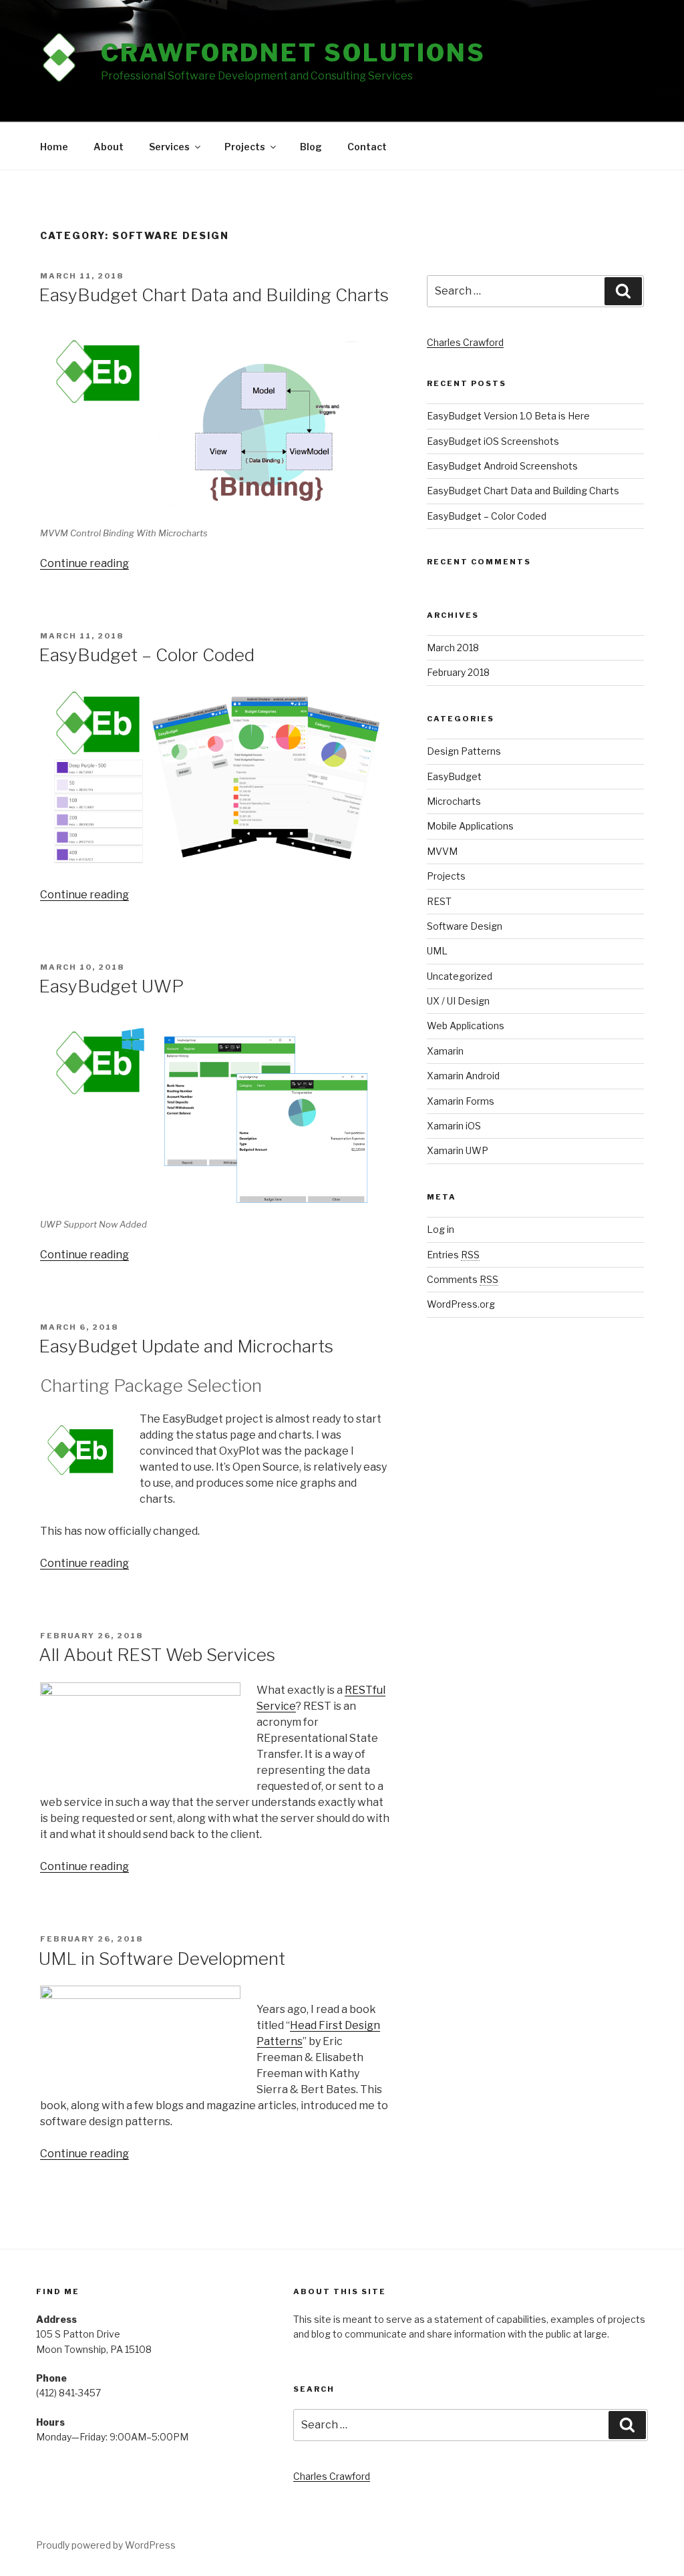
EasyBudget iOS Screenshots (493, 441)
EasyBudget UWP (111, 986)
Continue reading (84, 563)
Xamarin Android (463, 1076)
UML (437, 951)
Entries (453, 1255)
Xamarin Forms (461, 1101)
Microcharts (454, 801)
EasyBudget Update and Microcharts (186, 1346)
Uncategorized (460, 976)
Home (54, 147)
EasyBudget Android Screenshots (502, 466)
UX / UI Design (458, 1001)
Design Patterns (464, 751)
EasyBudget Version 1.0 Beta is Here (508, 416)
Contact (367, 147)
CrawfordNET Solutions (293, 53)
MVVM (442, 851)
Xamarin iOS (454, 1126)
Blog (311, 147)
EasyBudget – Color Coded (147, 655)
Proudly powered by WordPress (106, 2545)
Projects (245, 147)
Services (169, 147)
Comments (463, 1279)
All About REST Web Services (157, 1655)
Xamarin (445, 1051)
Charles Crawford (465, 342)
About (109, 147)
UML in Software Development (162, 1959)
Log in (441, 1229)
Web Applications (466, 1026)
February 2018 (458, 672)
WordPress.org (461, 1304)
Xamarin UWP (458, 1150)
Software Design (465, 926)
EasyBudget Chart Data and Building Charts (214, 295)
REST (439, 901)
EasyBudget (454, 776)
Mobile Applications (470, 826)
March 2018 (453, 648)
